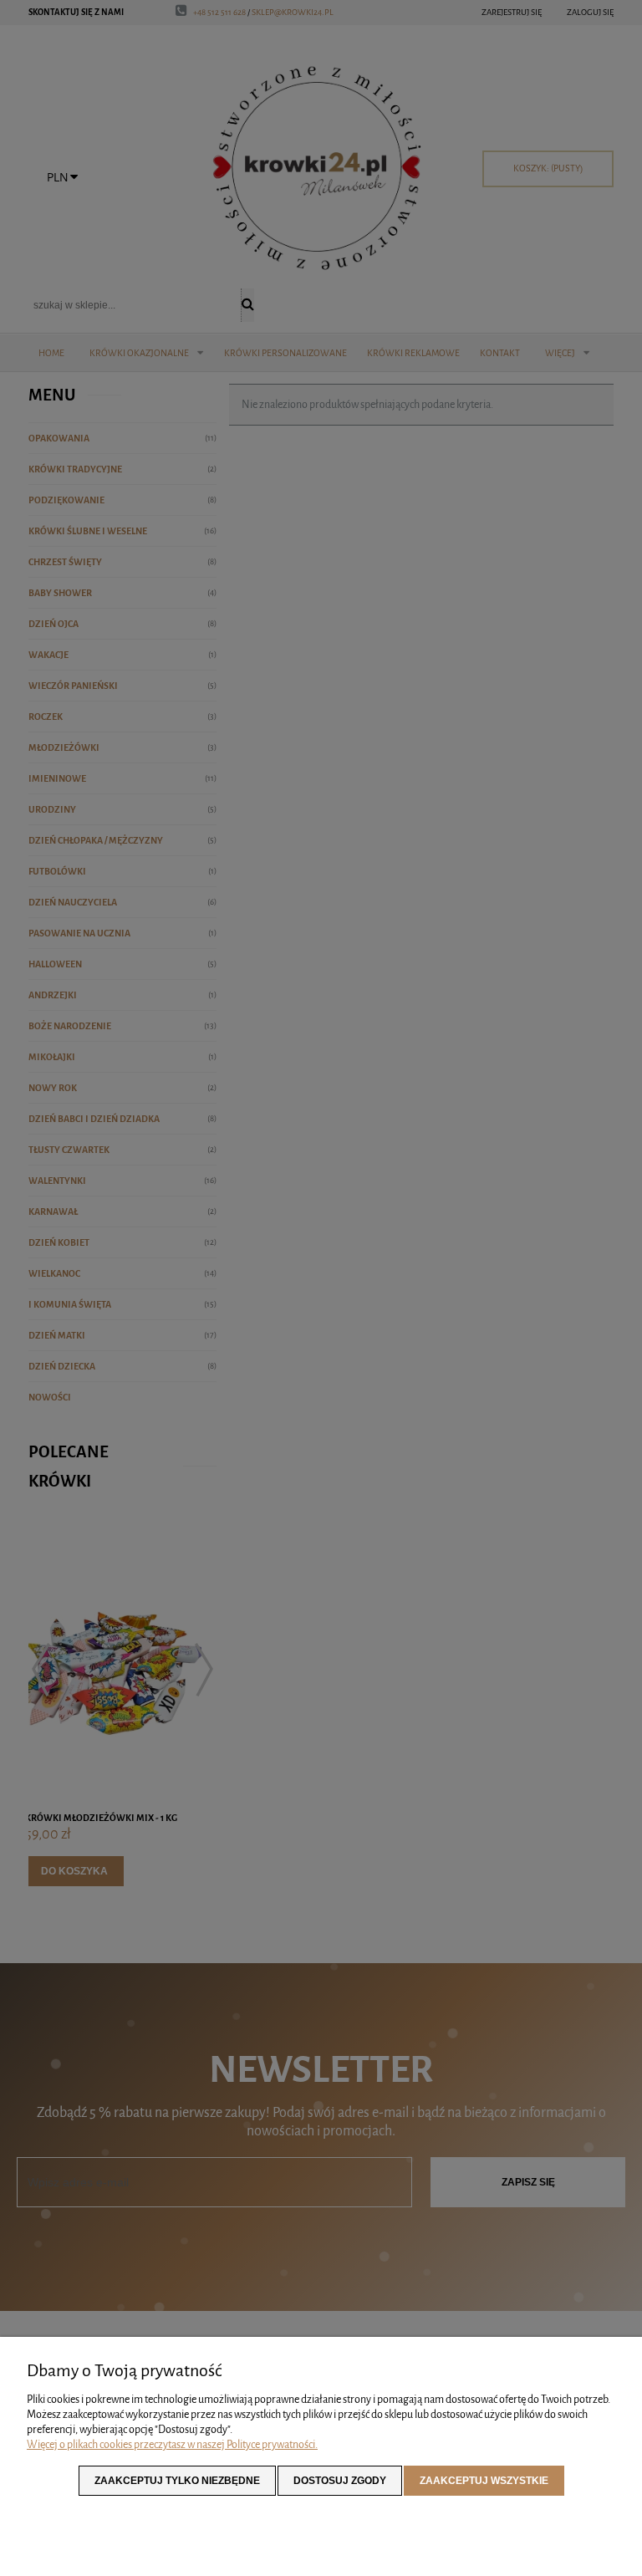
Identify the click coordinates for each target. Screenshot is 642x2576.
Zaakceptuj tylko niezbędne (177, 2481)
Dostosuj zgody (340, 2481)
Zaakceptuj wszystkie (484, 2481)
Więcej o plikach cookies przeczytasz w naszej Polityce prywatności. (172, 2444)
